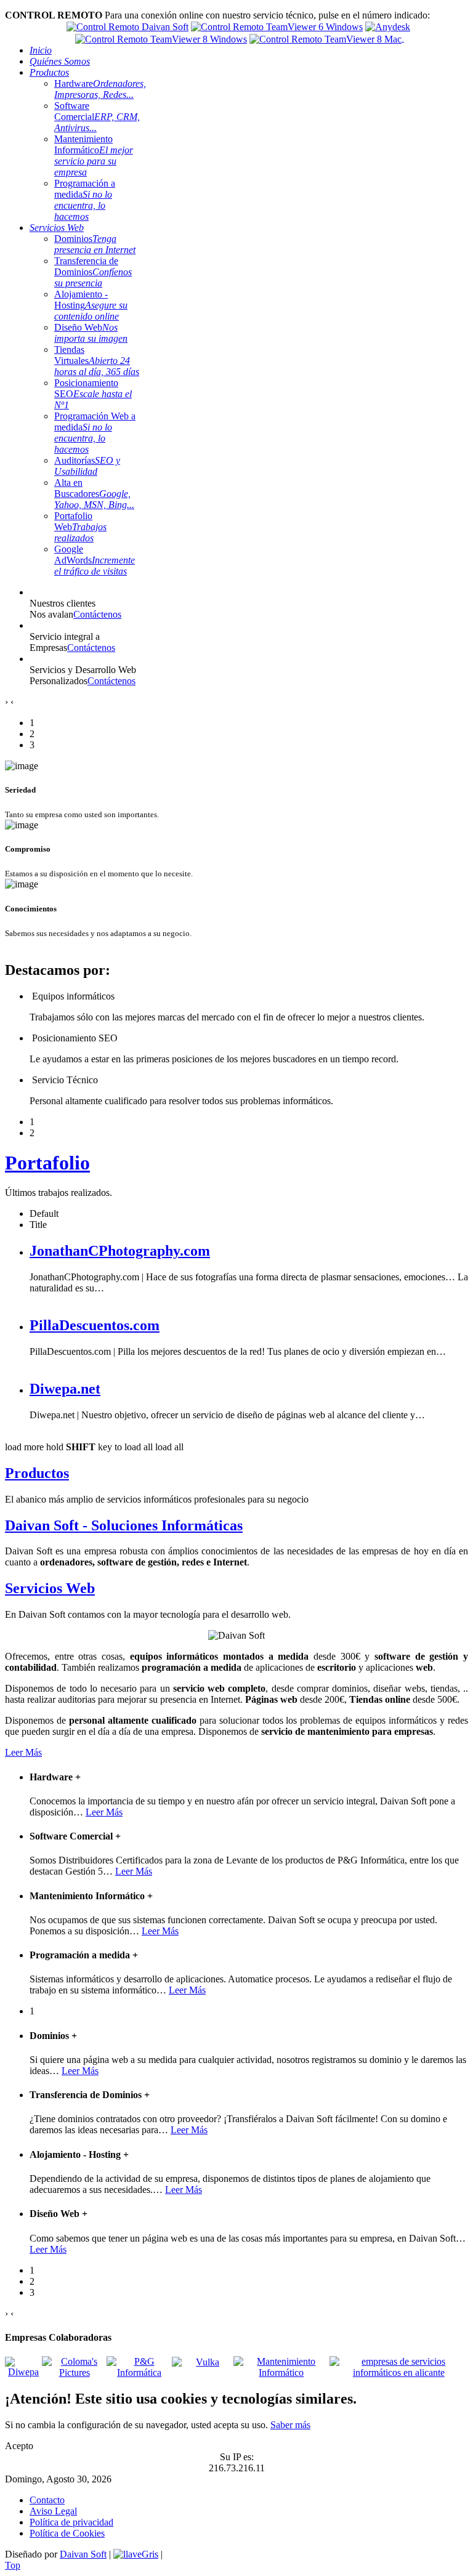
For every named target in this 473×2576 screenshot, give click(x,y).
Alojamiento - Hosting (91, 305)
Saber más (290, 2425)
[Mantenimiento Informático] (281, 2372)
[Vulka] (203, 2368)
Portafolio (47, 1163)
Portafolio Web (80, 527)
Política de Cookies (67, 2533)
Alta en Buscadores (94, 494)
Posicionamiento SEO (93, 394)
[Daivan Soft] (136, 2554)
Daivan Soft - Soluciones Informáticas (124, 1525)
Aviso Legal (53, 2511)
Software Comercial (97, 117)
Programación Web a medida (95, 433)
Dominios (95, 244)
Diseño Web (91, 333)
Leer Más (23, 1752)
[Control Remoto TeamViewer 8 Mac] (325, 38)
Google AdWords (95, 560)
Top (13, 2565)
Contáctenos (97, 614)
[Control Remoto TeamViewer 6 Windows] (277, 26)
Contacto (47, 2500)
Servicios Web (50, 1588)
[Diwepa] (23, 2372)
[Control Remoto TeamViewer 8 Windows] (161, 38)
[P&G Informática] (139, 2372)
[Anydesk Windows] (388, 26)
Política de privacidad (71, 2522)
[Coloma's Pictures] (74, 2372)
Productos (37, 1473)
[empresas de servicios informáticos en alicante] (399, 2372)
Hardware (100, 89)
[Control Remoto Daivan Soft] (127, 26)
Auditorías (87, 466)
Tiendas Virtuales (97, 361)
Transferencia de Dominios (93, 272)
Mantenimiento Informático (94, 155)
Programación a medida (85, 200)
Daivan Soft (83, 2554)
